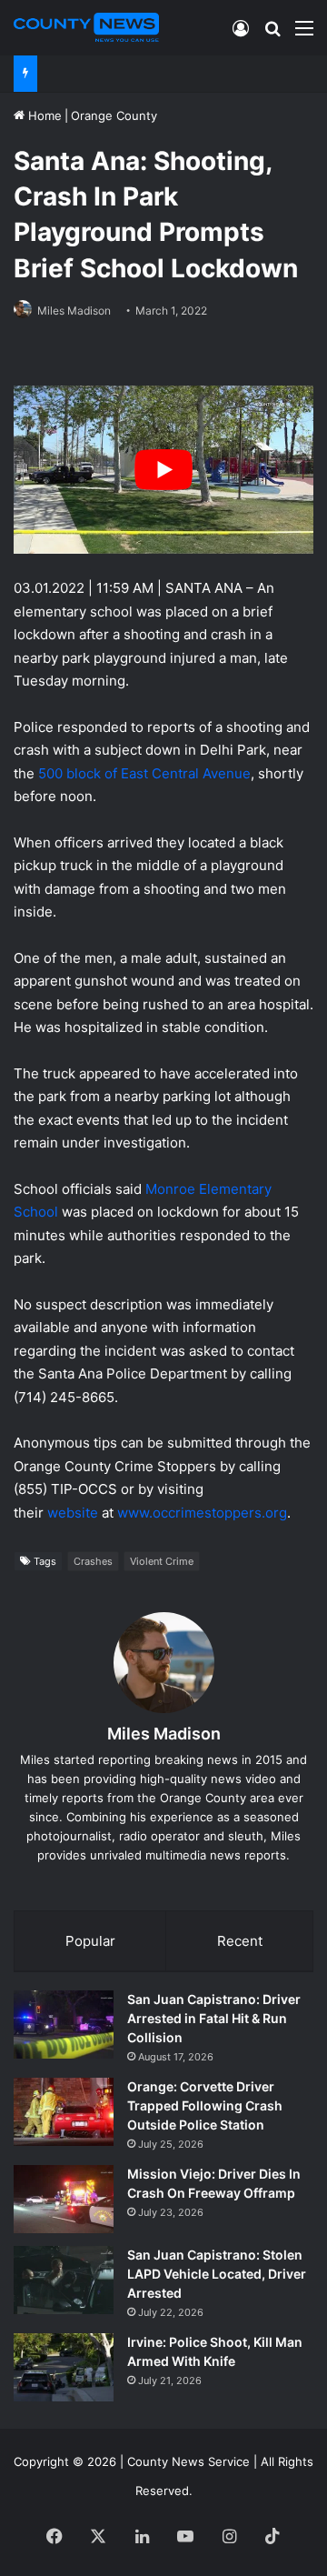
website (73, 1513)
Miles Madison (74, 311)
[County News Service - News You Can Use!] (86, 27)
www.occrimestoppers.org (202, 1513)
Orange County (114, 115)
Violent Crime (162, 1561)
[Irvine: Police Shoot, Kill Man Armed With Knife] (64, 2367)
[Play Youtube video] (163, 470)
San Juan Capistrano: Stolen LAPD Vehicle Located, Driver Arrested (217, 2274)
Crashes (93, 1561)
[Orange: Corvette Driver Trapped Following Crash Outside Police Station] (64, 2112)
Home (43, 115)
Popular (90, 1941)
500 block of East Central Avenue (144, 773)
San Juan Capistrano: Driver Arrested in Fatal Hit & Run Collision (214, 2018)
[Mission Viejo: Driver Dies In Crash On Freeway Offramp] (64, 2199)
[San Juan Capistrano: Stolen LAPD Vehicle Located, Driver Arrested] (64, 2280)
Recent (240, 1941)
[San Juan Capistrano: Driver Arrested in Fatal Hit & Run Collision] (64, 2025)
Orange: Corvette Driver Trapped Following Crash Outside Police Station (205, 2105)
